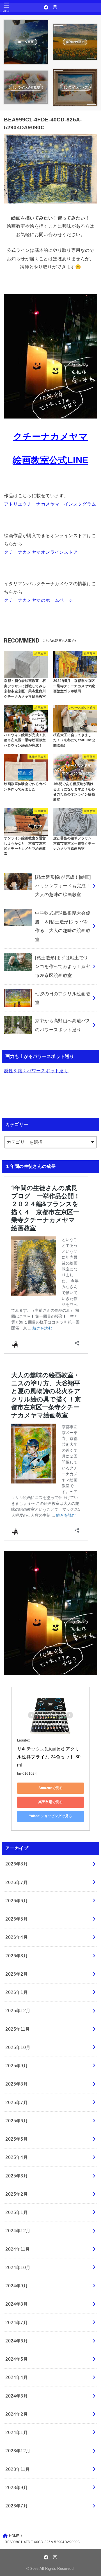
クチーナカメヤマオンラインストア (41, 552)
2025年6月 (17, 2121)
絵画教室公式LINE (50, 460)
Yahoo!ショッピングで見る (50, 1816)
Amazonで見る (51, 1788)
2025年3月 (17, 2176)
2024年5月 (17, 2359)
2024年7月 (17, 2322)
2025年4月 (17, 2157)
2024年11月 (18, 2249)
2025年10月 (18, 2047)
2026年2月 (17, 1974)
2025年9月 (17, 2066)
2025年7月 (17, 2102)
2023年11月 (18, 2469)
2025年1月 (17, 2212)
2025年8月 (17, 2084)
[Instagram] (55, 7)
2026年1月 (17, 1992)
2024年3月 (17, 2396)
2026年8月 (17, 1864)
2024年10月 (18, 2267)
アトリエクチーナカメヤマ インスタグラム (50, 504)
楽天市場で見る (51, 1802)
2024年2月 (17, 2414)
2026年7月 (17, 1882)
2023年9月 (17, 2487)
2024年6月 (17, 2341)
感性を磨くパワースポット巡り (36, 1071)
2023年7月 (17, 2506)
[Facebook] (46, 7)
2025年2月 (17, 2194)
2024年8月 (17, 2304)
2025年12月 (18, 2010)
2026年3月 (17, 1956)
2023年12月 (18, 2451)
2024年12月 (18, 2231)
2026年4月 (17, 1937)
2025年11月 (18, 2029)
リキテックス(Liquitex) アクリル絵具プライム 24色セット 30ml (49, 1757)
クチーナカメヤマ (50, 437)
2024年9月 (17, 2286)
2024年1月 (17, 2432)
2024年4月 (17, 2377)
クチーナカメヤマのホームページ (38, 600)
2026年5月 (17, 1919)
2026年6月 (17, 1901)
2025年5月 (17, 2139)
